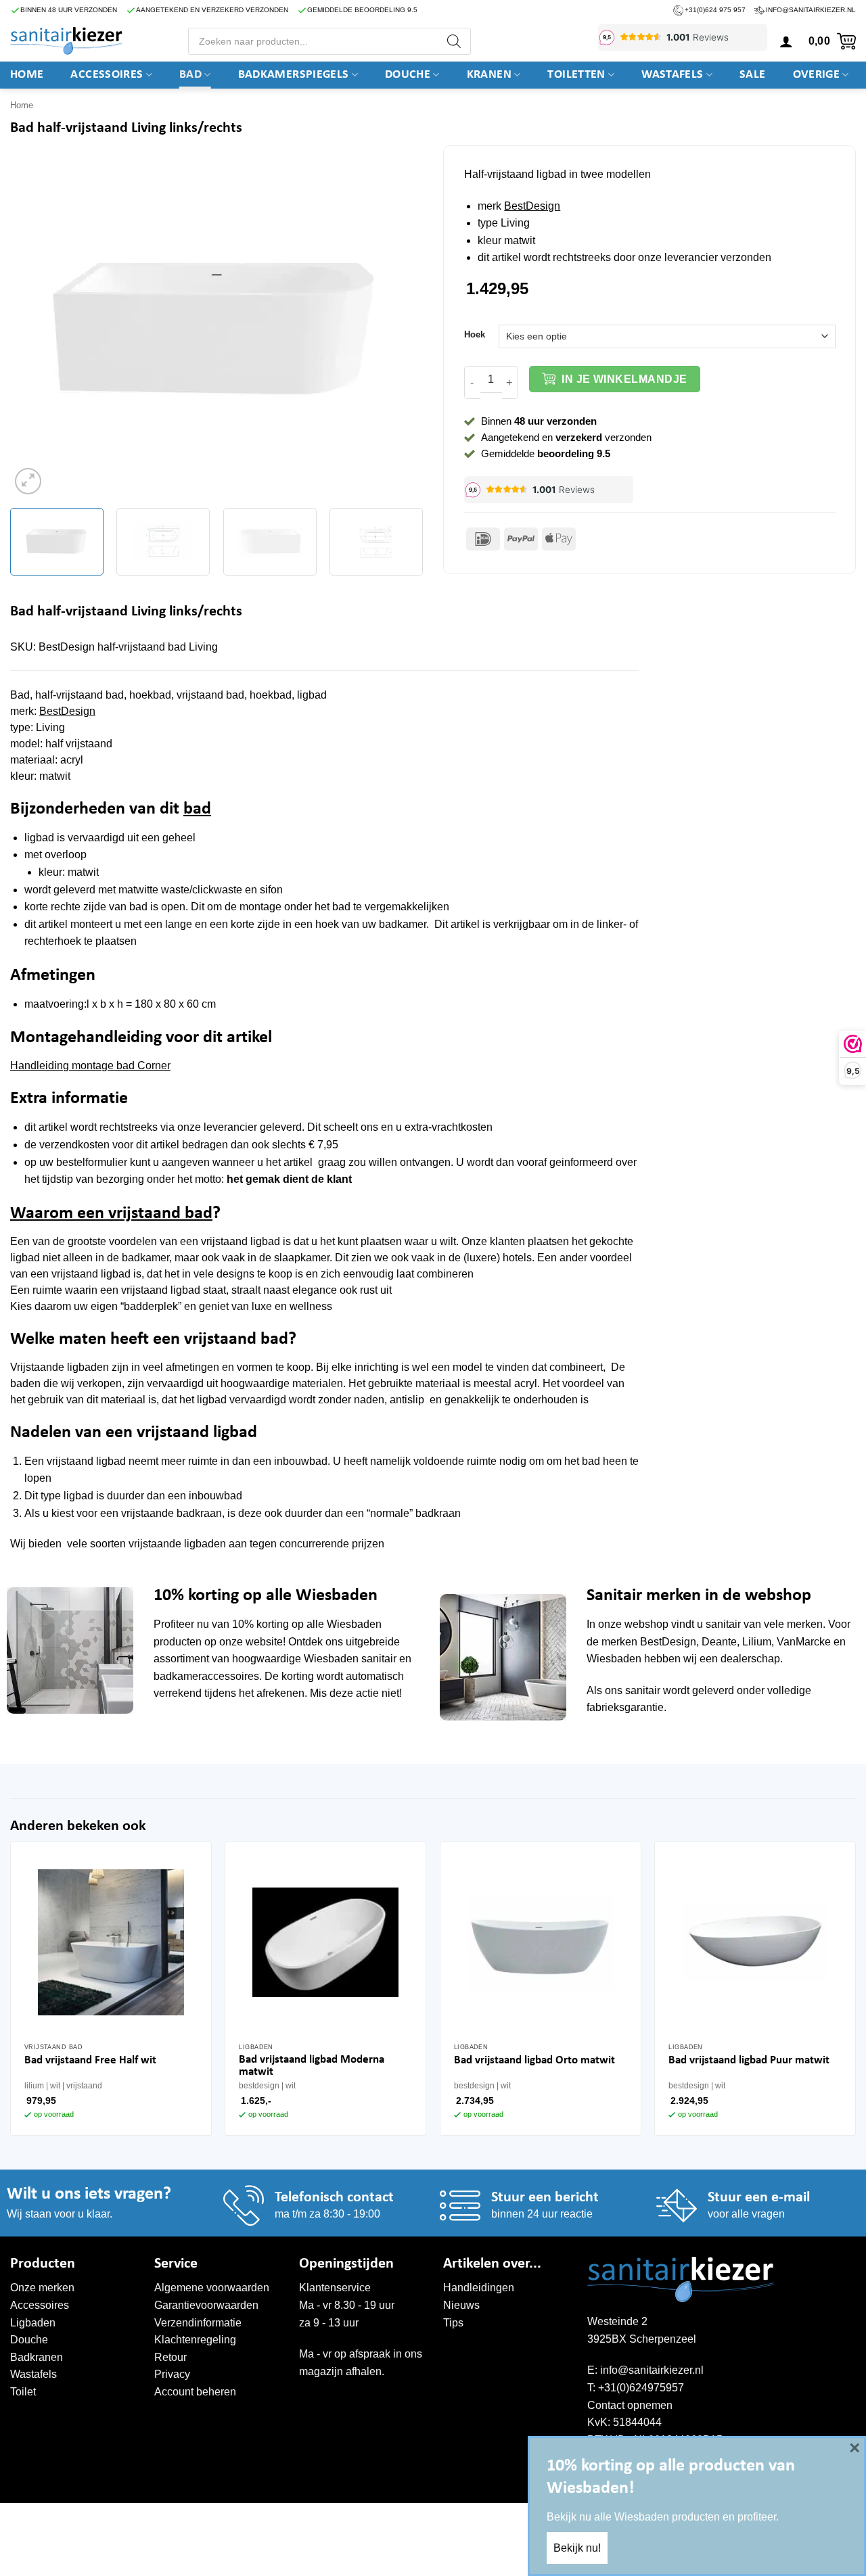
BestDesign (532, 206)
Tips (453, 2323)
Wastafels (672, 75)
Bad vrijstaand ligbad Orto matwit (534, 2060)
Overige (817, 75)
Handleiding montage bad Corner (90, 1065)
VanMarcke (804, 1642)
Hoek (475, 335)
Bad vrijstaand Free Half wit (90, 2060)
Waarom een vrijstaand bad (111, 1214)
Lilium (757, 1642)
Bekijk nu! (577, 2548)
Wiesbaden (354, 1624)
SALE (752, 75)
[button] (786, 41)
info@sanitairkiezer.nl (811, 10)
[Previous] (35, 329)
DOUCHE (408, 75)
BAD (190, 75)
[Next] (398, 329)
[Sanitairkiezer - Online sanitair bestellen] (66, 41)
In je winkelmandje (624, 379)
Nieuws (461, 2305)
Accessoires (107, 75)
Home (27, 75)
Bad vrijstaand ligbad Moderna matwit (312, 2066)
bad (197, 809)
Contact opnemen (630, 2405)
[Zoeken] (454, 41)
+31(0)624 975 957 (715, 10)
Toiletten (576, 75)
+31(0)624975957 (641, 2388)
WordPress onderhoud (218, 2517)
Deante (719, 1642)
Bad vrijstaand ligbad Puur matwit (749, 2060)
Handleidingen (479, 2288)
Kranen (489, 75)
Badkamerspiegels (294, 75)
